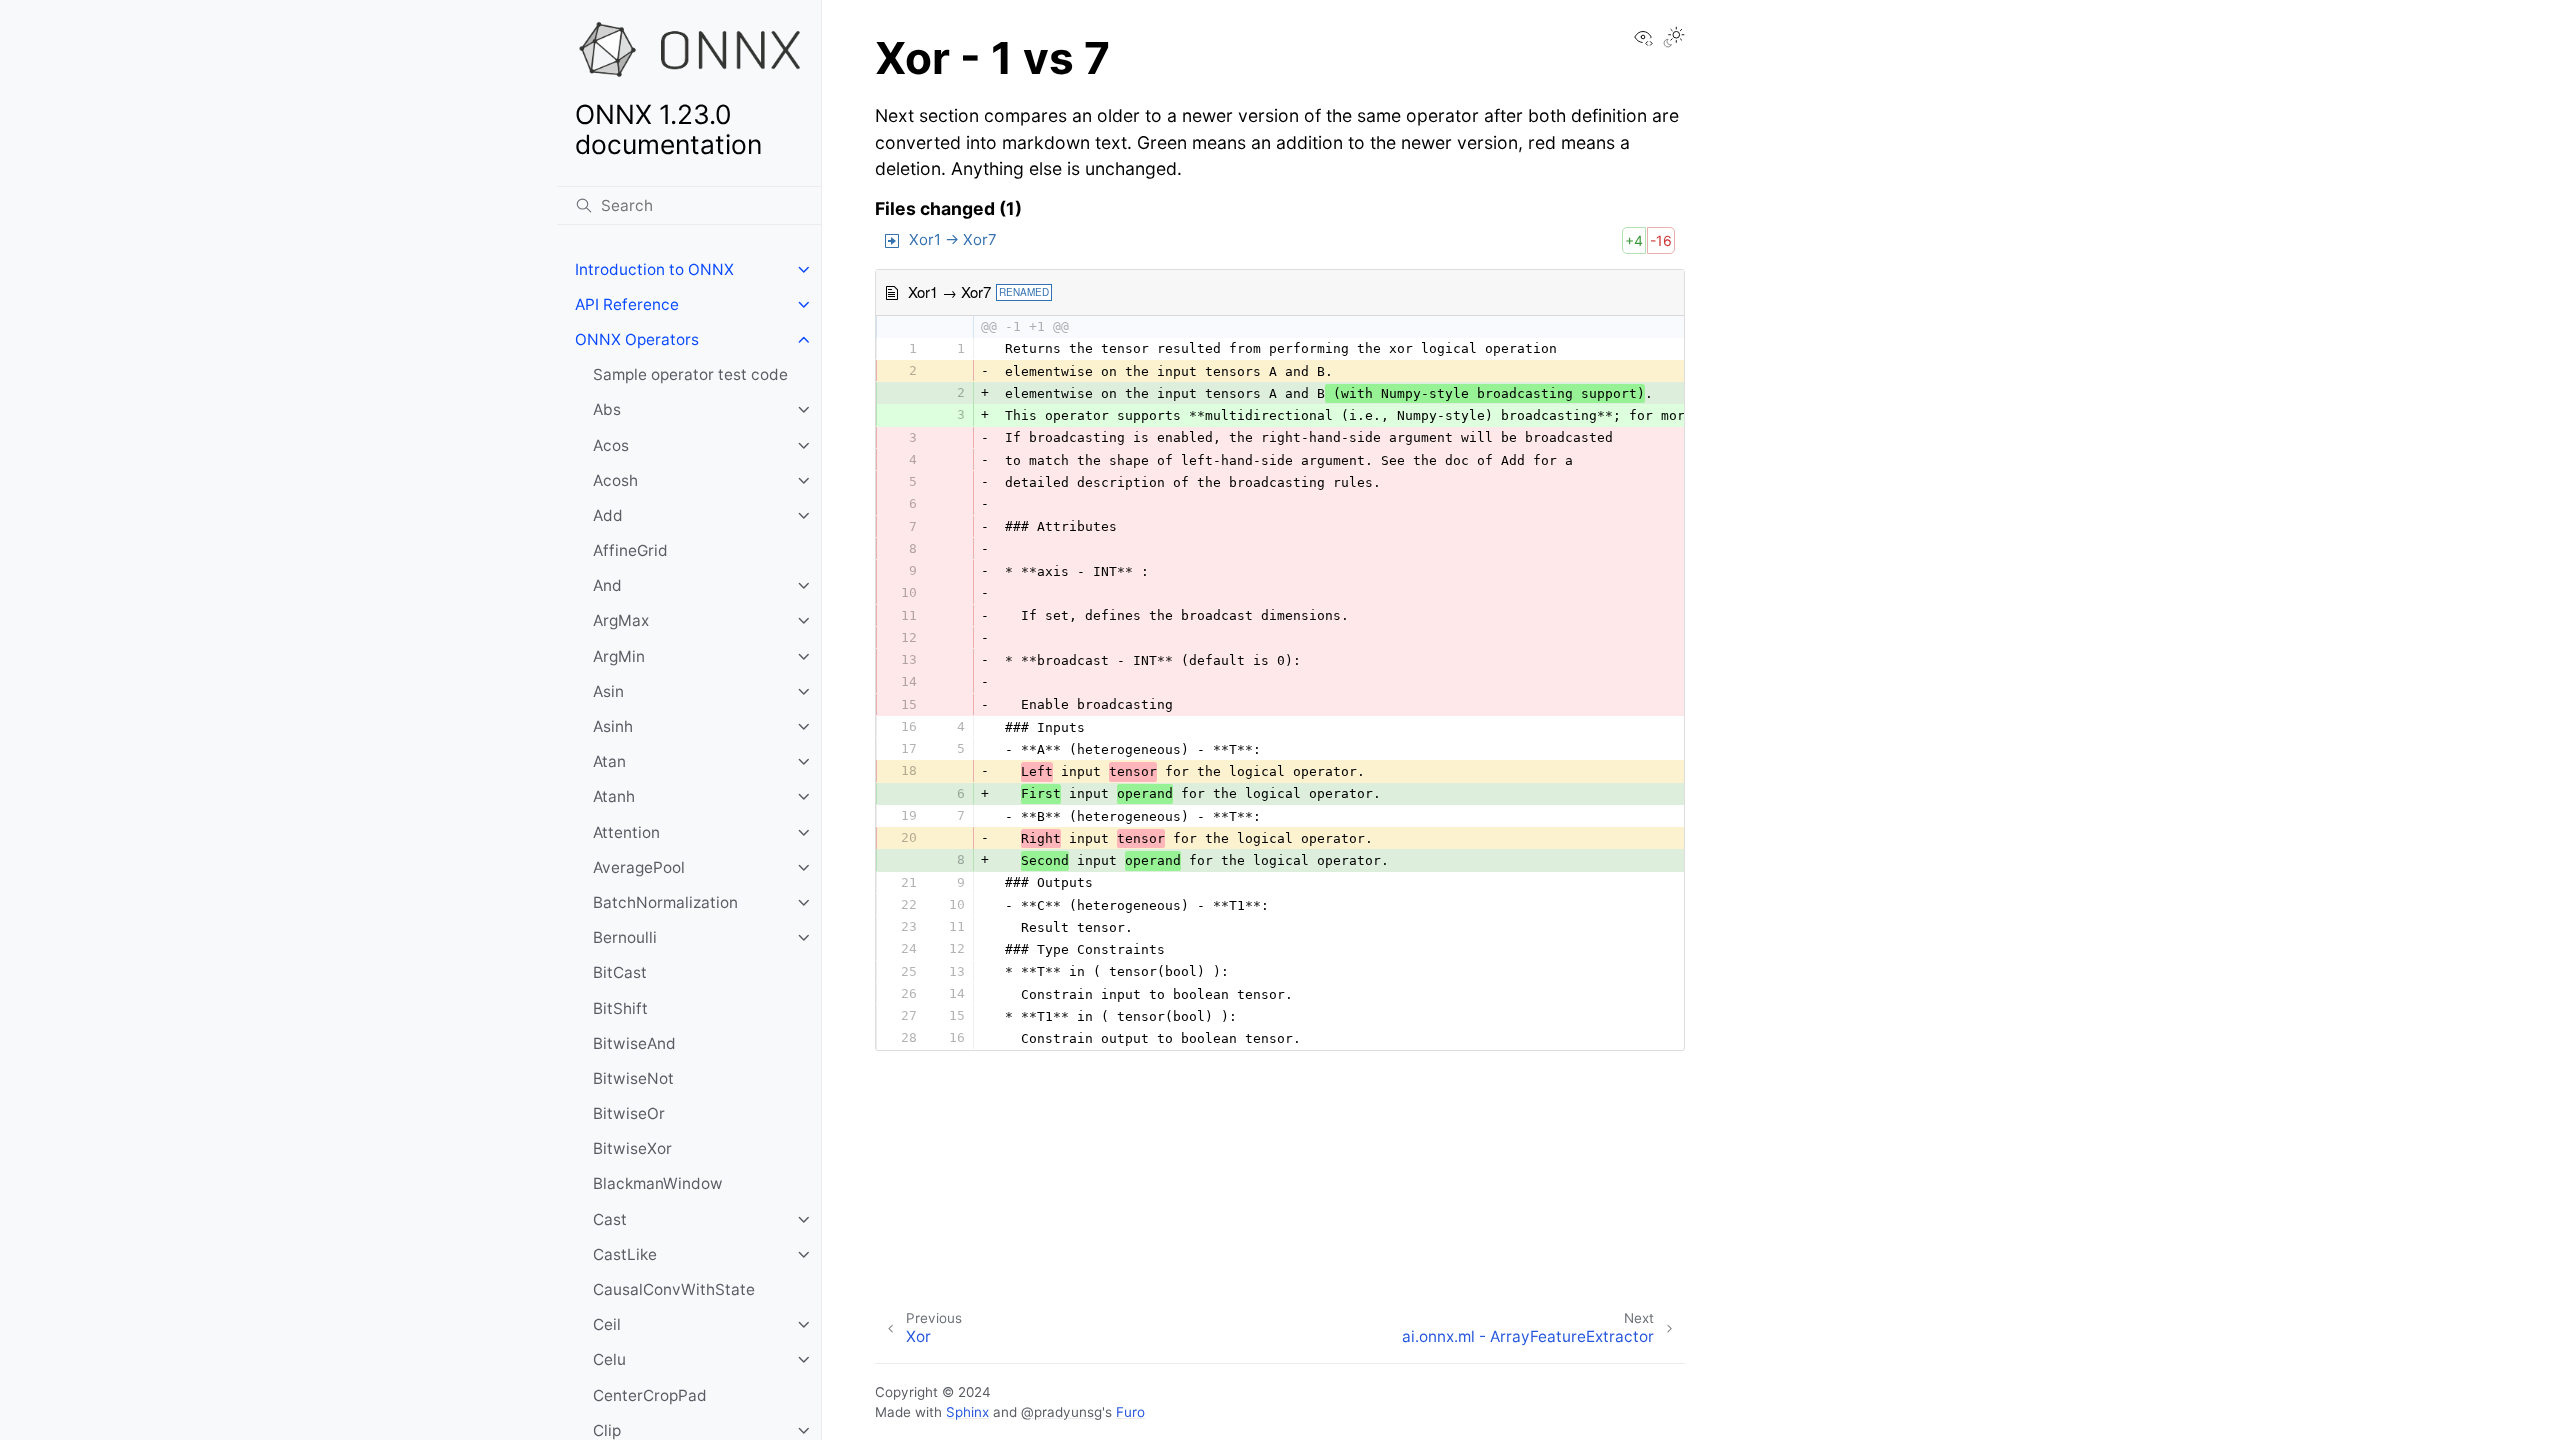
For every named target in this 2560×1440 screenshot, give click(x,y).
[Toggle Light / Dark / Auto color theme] (1674, 39)
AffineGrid (630, 550)
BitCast (620, 972)
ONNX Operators (637, 339)
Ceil (607, 1324)
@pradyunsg (1061, 1412)
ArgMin (619, 656)
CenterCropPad (650, 1395)
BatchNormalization (665, 902)
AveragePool (639, 867)
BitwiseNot (633, 1078)
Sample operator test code (690, 374)
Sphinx (967, 1412)
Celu (609, 1359)
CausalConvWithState (674, 1289)
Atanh (614, 796)
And (607, 585)
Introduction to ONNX (654, 269)
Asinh (613, 726)
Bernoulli (625, 937)
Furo (1130, 1412)
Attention (626, 832)
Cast (610, 1219)
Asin (608, 691)
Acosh (615, 480)
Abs (607, 409)
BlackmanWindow (658, 1183)
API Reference (627, 304)
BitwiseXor (632, 1148)
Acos (611, 445)
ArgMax (621, 620)
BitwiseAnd (634, 1043)
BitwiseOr (629, 1113)
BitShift (620, 1008)
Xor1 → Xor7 (953, 239)
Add (608, 515)
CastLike (625, 1254)
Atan (609, 761)
